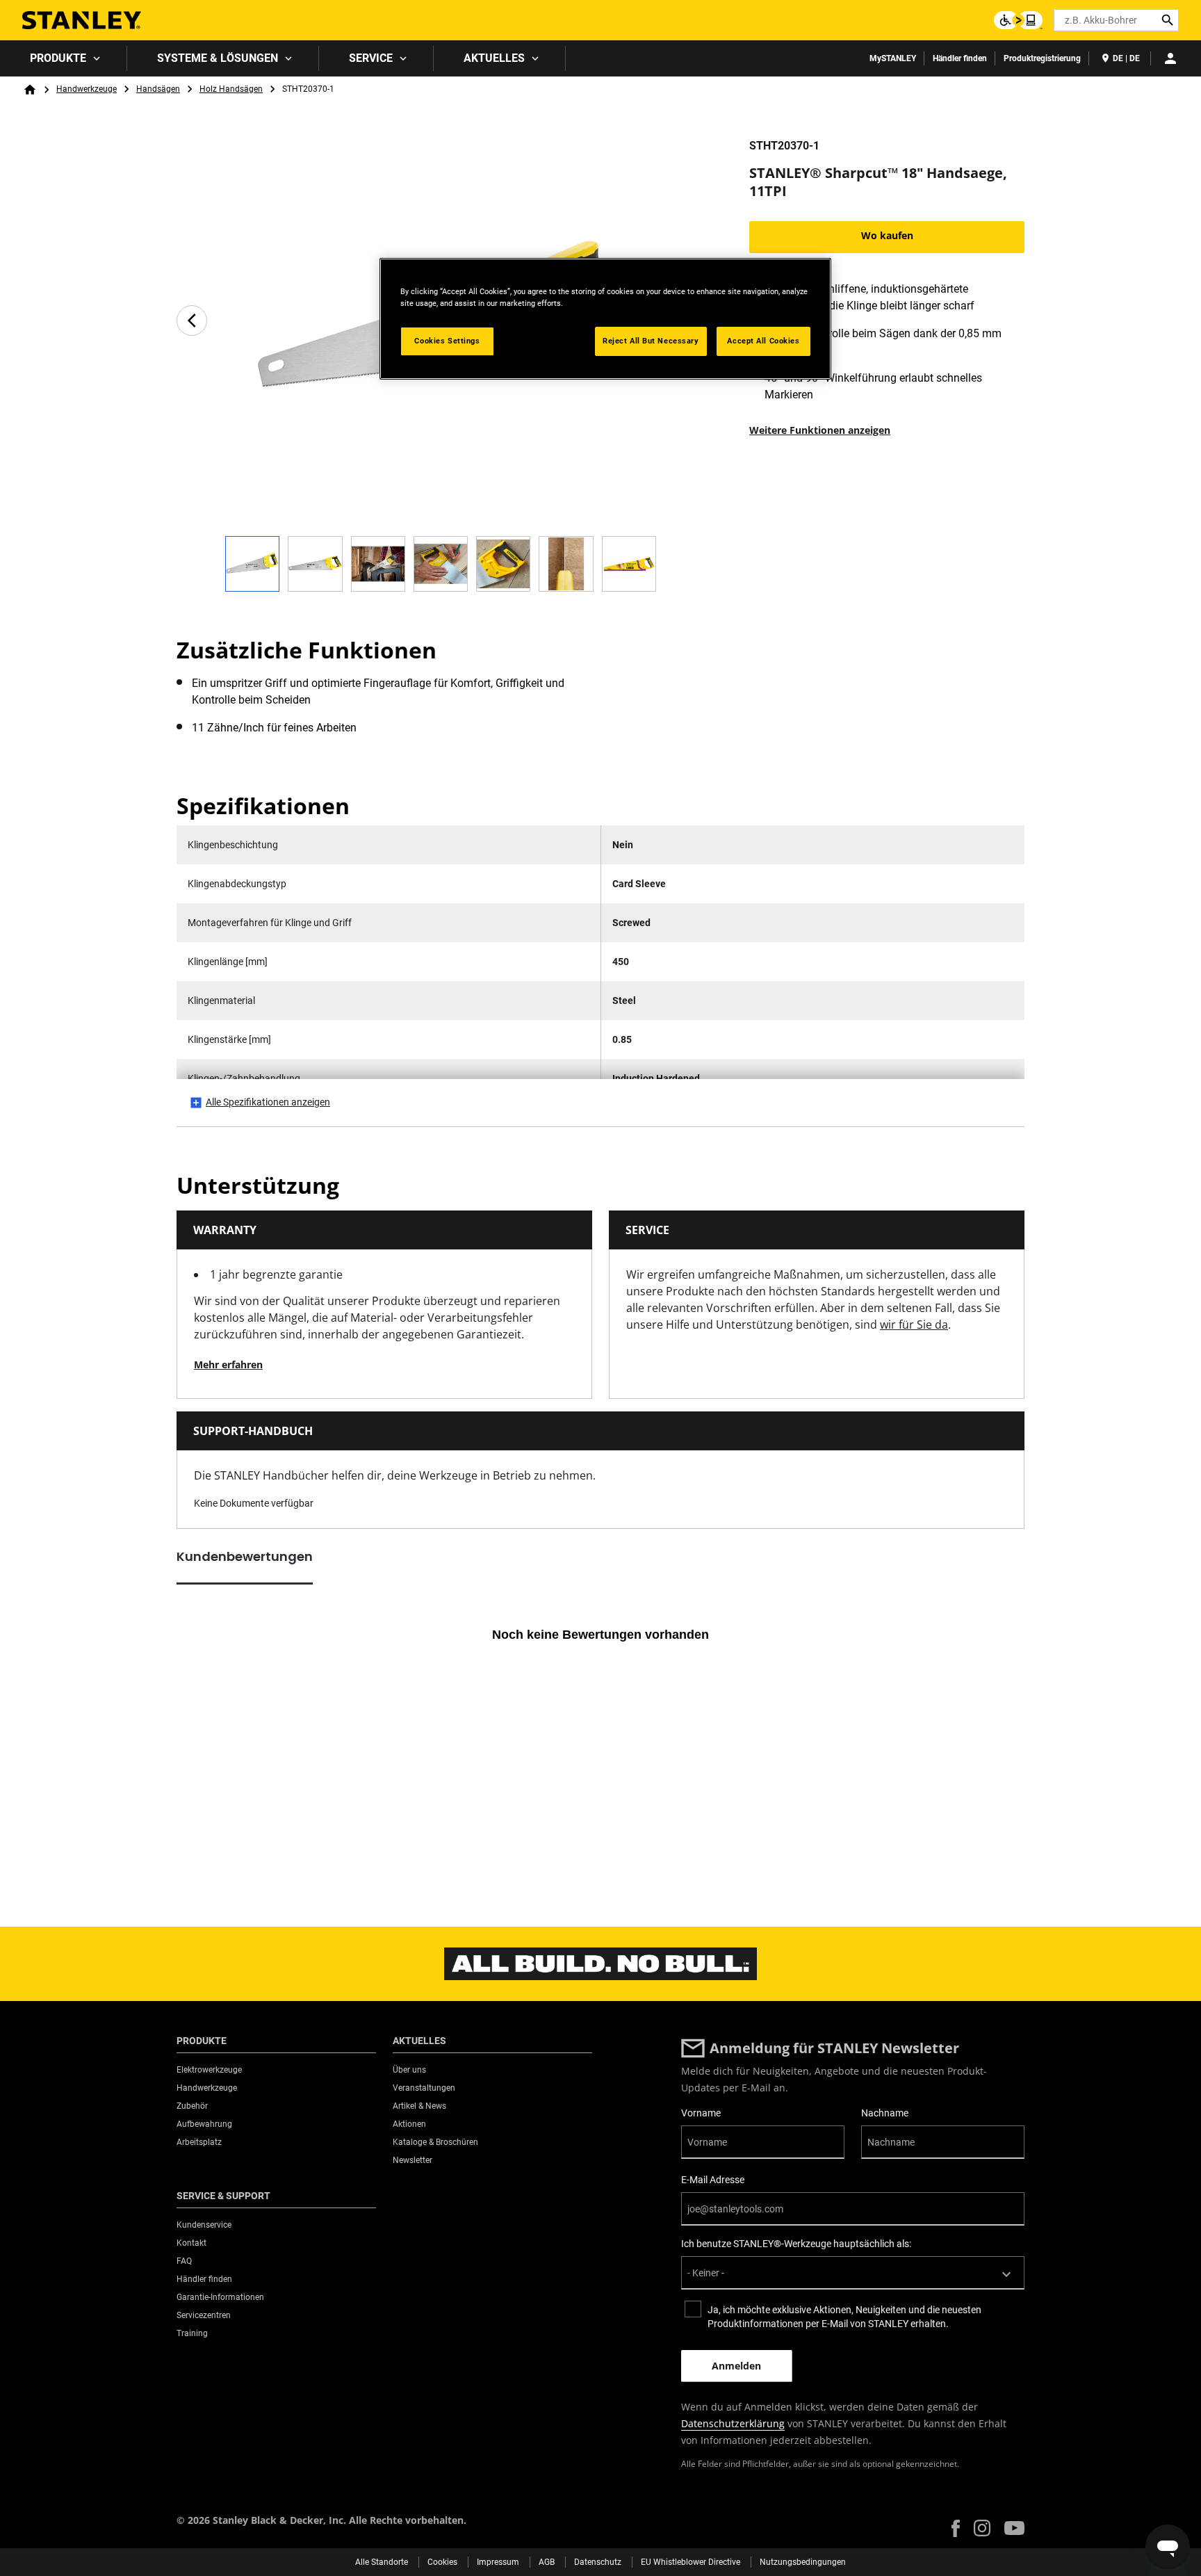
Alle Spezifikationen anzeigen (268, 1102)
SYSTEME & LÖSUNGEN (218, 58)
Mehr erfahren (228, 1364)
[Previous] (192, 321)
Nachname (885, 2113)
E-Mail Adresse (713, 2180)
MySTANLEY (893, 58)
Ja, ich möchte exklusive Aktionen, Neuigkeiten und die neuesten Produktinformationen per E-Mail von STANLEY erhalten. (844, 2317)
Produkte (58, 58)
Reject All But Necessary (651, 341)
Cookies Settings (447, 341)
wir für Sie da (914, 1325)
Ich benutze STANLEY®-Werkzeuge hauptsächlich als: (796, 2244)
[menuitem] (64, 58)
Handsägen (158, 89)
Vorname (701, 2113)
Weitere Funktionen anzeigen (820, 430)
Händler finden (960, 58)
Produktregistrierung (1042, 58)
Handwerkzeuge (87, 89)
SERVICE (371, 58)
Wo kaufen (887, 235)
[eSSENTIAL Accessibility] (1018, 20)
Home (30, 90)
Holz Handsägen (231, 89)
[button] (956, 2528)
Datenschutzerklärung (733, 2423)
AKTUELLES (494, 58)
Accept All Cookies (763, 341)
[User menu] (1170, 58)
